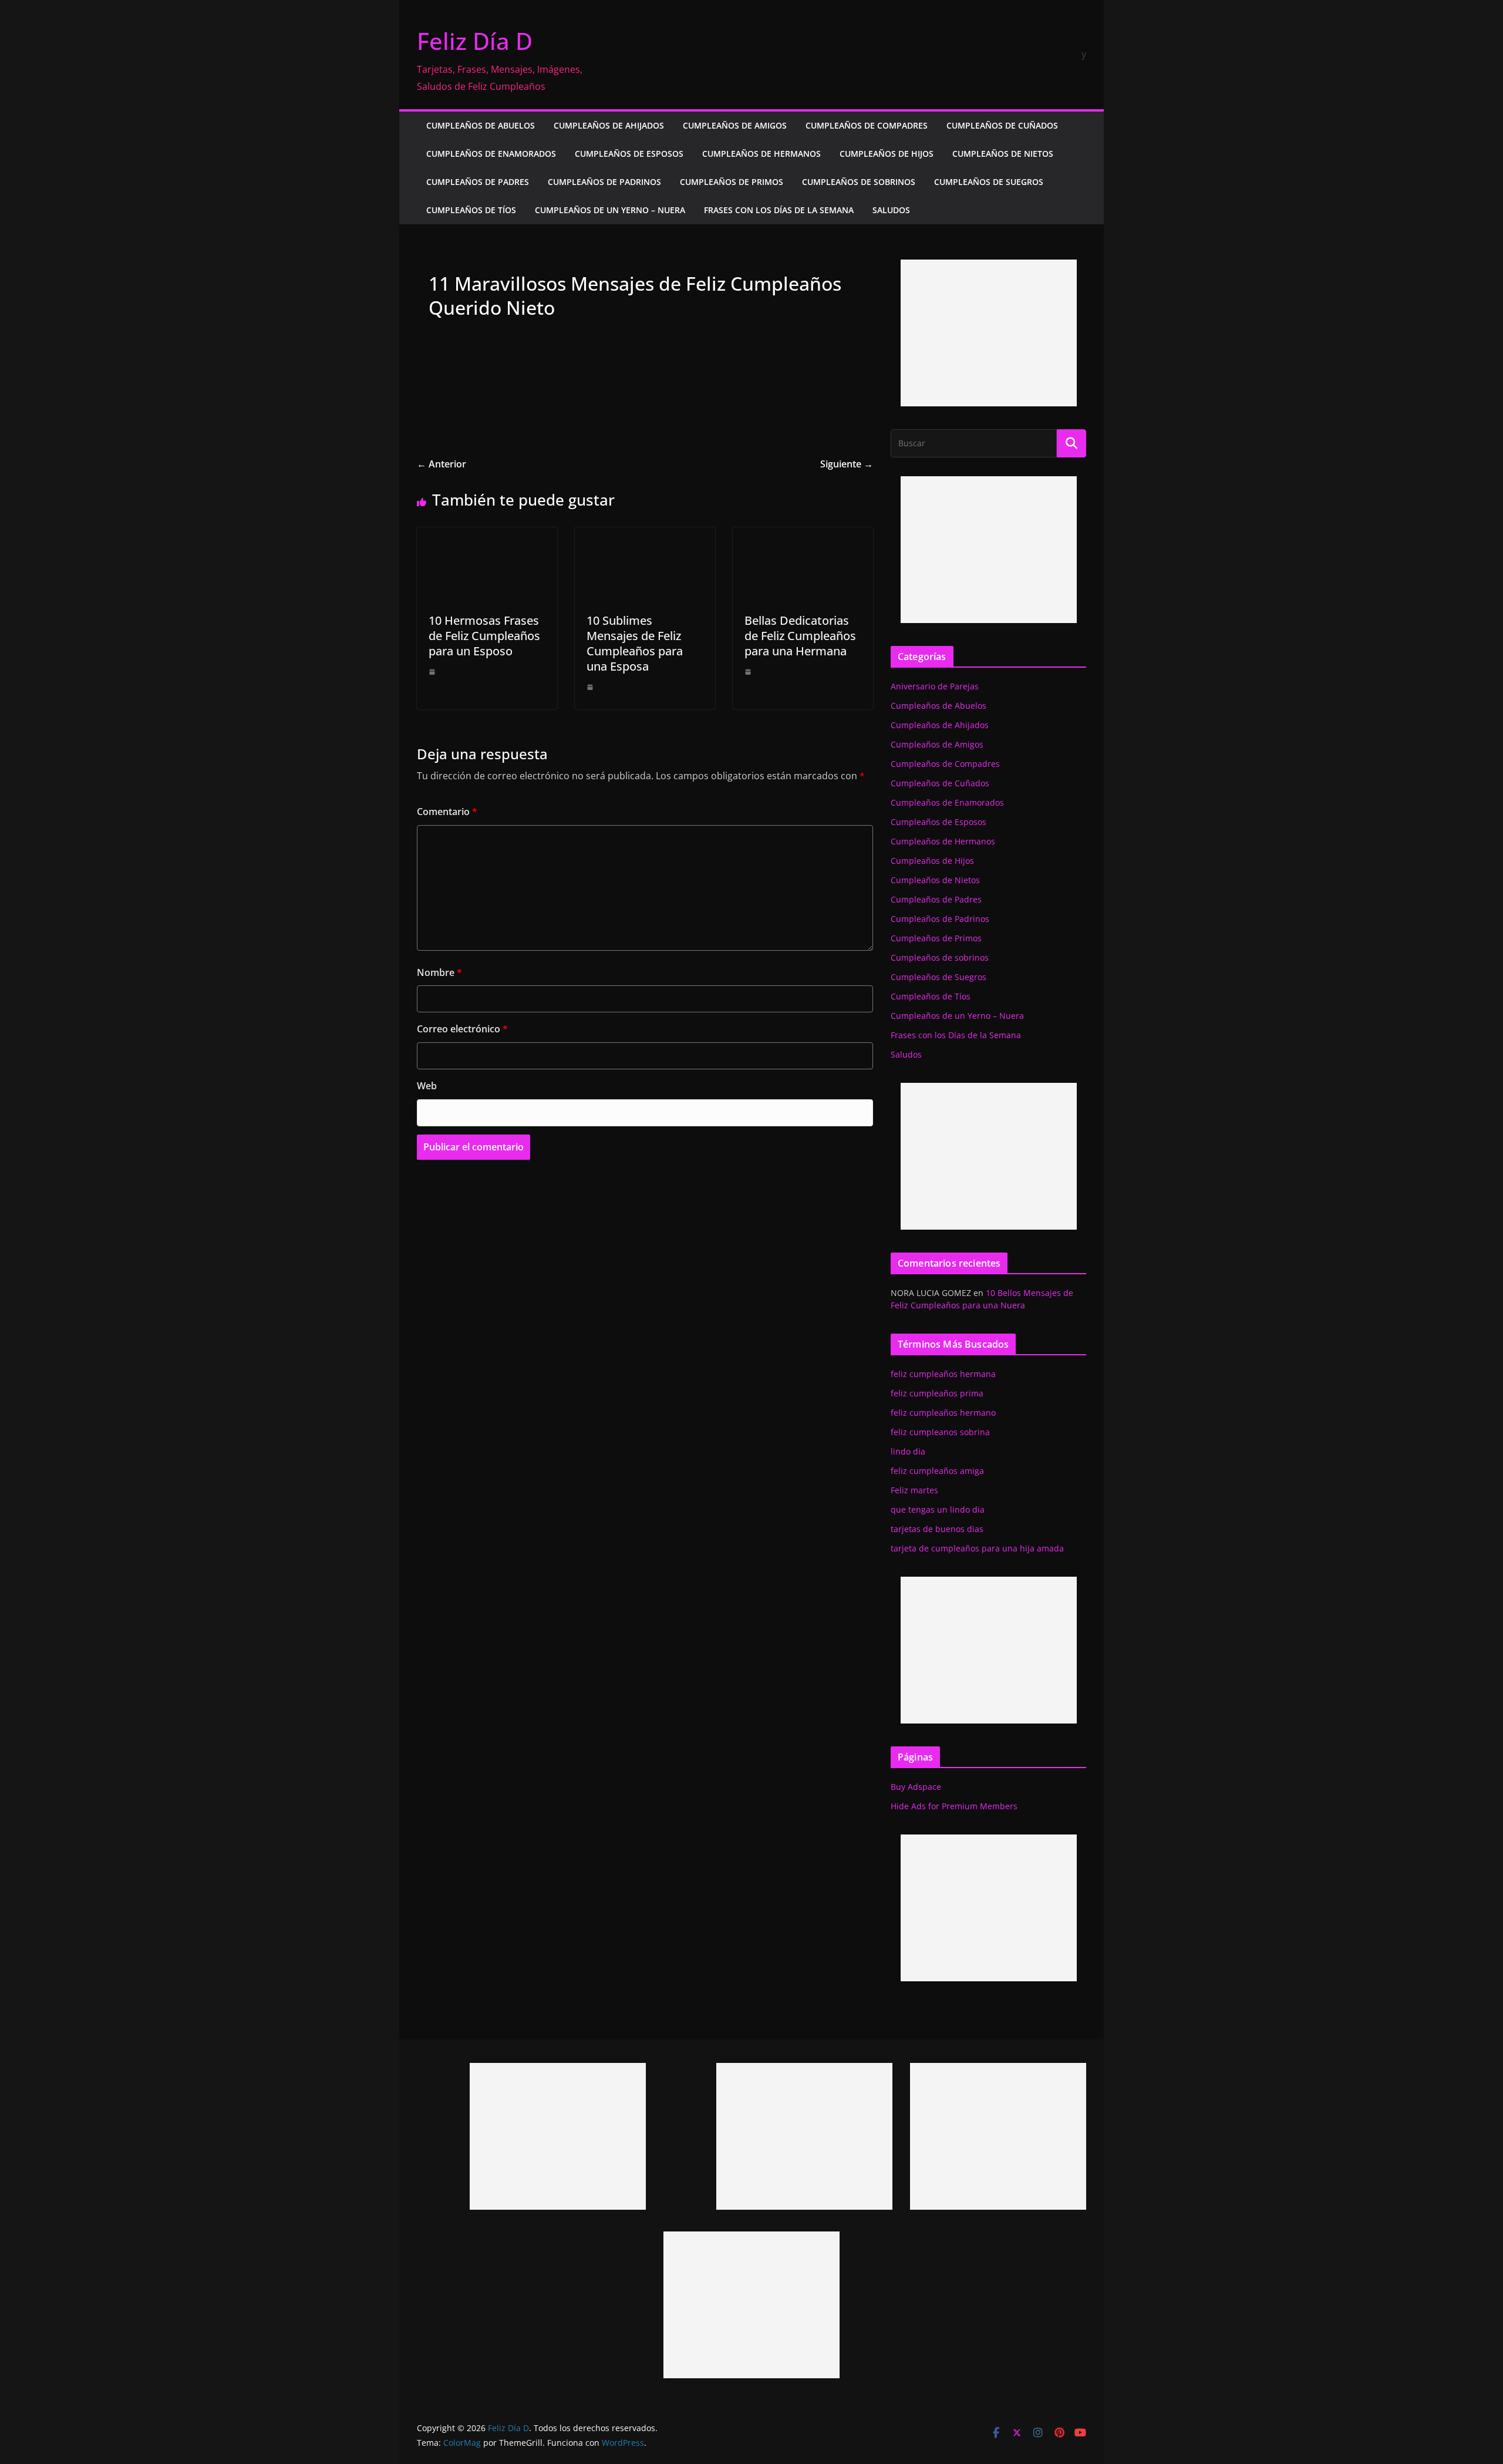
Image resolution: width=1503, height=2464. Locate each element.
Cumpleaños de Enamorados (491, 154)
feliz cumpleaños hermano (943, 1413)
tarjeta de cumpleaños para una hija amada (977, 1548)
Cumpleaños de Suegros (989, 182)
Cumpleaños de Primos (732, 182)
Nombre (439, 972)
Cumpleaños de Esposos (629, 154)
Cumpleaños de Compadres (867, 125)
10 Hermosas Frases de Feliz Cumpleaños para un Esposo (484, 636)
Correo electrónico (462, 1029)
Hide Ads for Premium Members (954, 1806)
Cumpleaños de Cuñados (1002, 125)
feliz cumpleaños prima (937, 1393)
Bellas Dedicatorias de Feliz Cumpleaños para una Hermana (800, 636)
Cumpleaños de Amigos (735, 125)
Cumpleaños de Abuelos (481, 125)
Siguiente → (847, 464)
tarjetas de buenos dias (937, 1529)
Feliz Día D (475, 41)
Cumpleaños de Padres (478, 182)
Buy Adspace (916, 1787)
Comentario (447, 812)
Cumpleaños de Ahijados (609, 125)
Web (427, 1086)
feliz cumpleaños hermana (943, 1374)
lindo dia (908, 1451)
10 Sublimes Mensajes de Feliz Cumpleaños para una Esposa (635, 643)
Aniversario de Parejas (935, 686)
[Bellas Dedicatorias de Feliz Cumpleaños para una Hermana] (803, 536)
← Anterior (442, 464)
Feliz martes (914, 1490)
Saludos (891, 210)
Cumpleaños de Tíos (471, 210)
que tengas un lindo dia (938, 1509)
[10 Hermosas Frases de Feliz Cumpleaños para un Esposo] (487, 536)
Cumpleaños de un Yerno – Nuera (610, 210)
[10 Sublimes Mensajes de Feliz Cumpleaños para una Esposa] (645, 536)
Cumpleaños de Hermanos (761, 154)
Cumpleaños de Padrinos (604, 182)
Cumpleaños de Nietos (1003, 154)
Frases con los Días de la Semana (779, 210)
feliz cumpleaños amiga (937, 1471)
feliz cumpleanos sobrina (940, 1432)
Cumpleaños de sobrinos (859, 182)
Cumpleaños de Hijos (887, 154)
